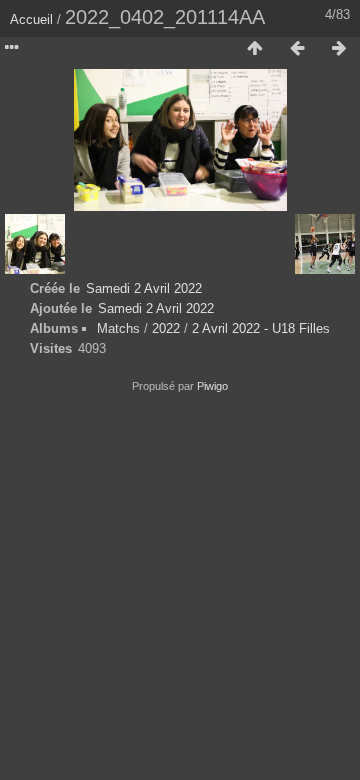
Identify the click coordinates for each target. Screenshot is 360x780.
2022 (166, 328)
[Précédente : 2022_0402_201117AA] (297, 49)
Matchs (118, 328)
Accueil (31, 19)
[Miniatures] (255, 49)
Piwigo (212, 386)
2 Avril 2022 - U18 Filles (261, 328)
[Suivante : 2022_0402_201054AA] (339, 49)
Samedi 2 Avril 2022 (144, 288)
